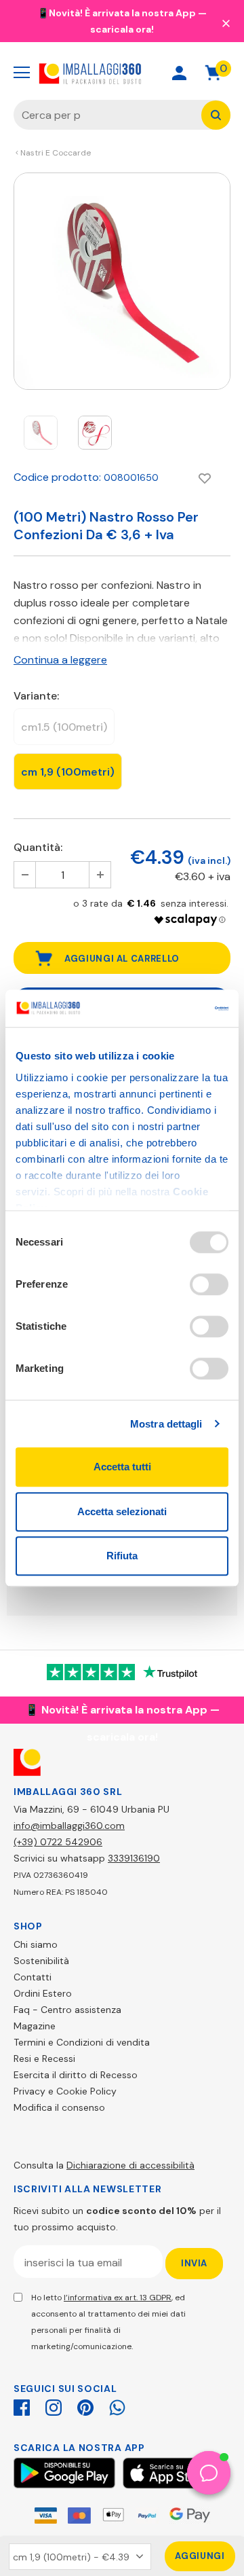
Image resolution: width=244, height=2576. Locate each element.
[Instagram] (54, 2406)
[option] (122, 281)
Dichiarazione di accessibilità (130, 2165)
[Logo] (90, 72)
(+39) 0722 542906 (58, 1842)
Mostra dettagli (166, 1424)
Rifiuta (122, 1556)
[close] (226, 22)
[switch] (209, 1284)
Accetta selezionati (122, 1511)
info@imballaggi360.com (69, 1826)
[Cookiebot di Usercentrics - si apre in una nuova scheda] (172, 1009)
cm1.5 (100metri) (64, 727)
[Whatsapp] (117, 2406)
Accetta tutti (122, 1467)
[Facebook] (22, 2406)
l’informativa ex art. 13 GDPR (118, 2298)
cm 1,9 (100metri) (68, 772)
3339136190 (134, 1858)
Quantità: (38, 847)
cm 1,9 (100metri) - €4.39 (71, 2557)
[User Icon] (179, 73)
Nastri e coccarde (56, 153)
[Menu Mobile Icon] (22, 73)
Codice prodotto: (57, 477)
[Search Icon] (131, 73)
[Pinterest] (85, 2406)
